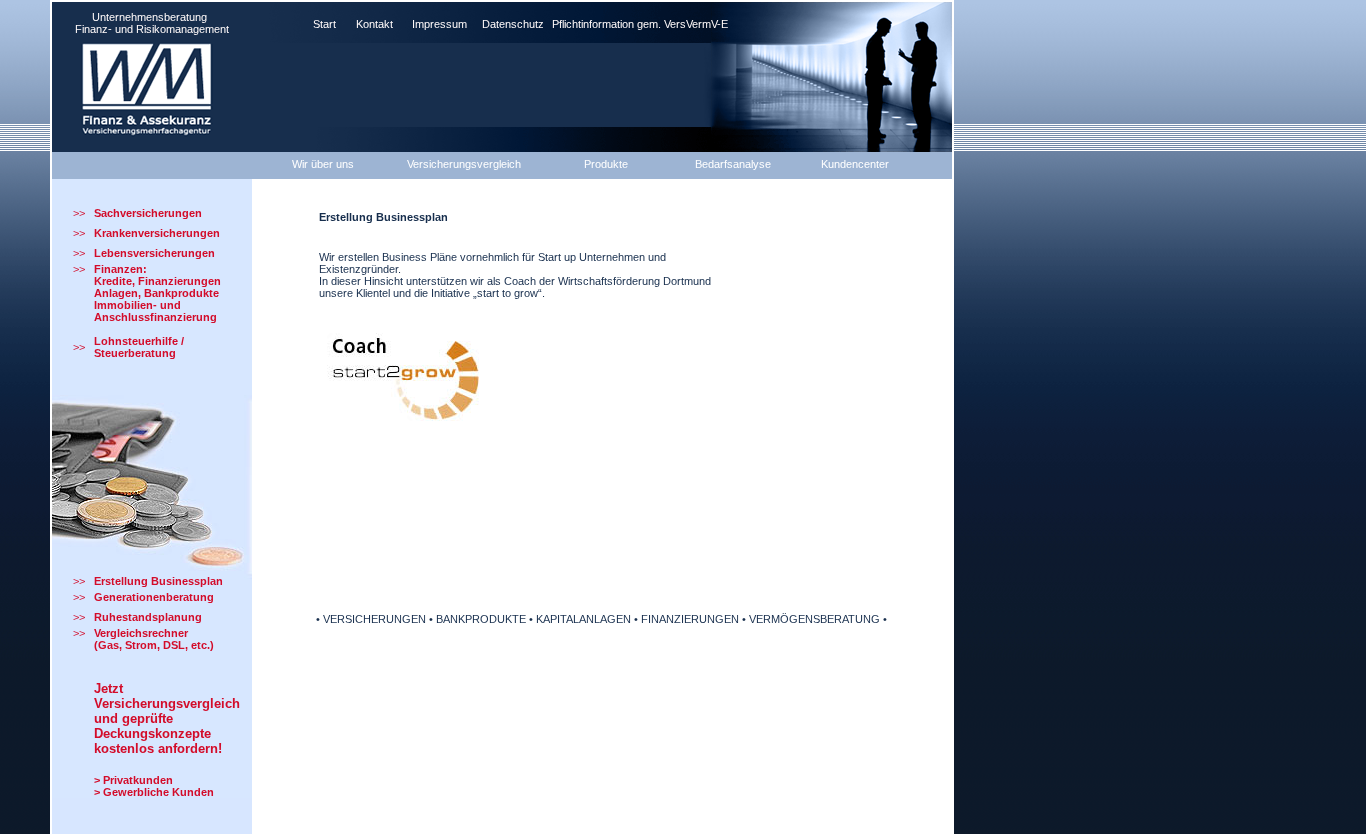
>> (79, 213)
